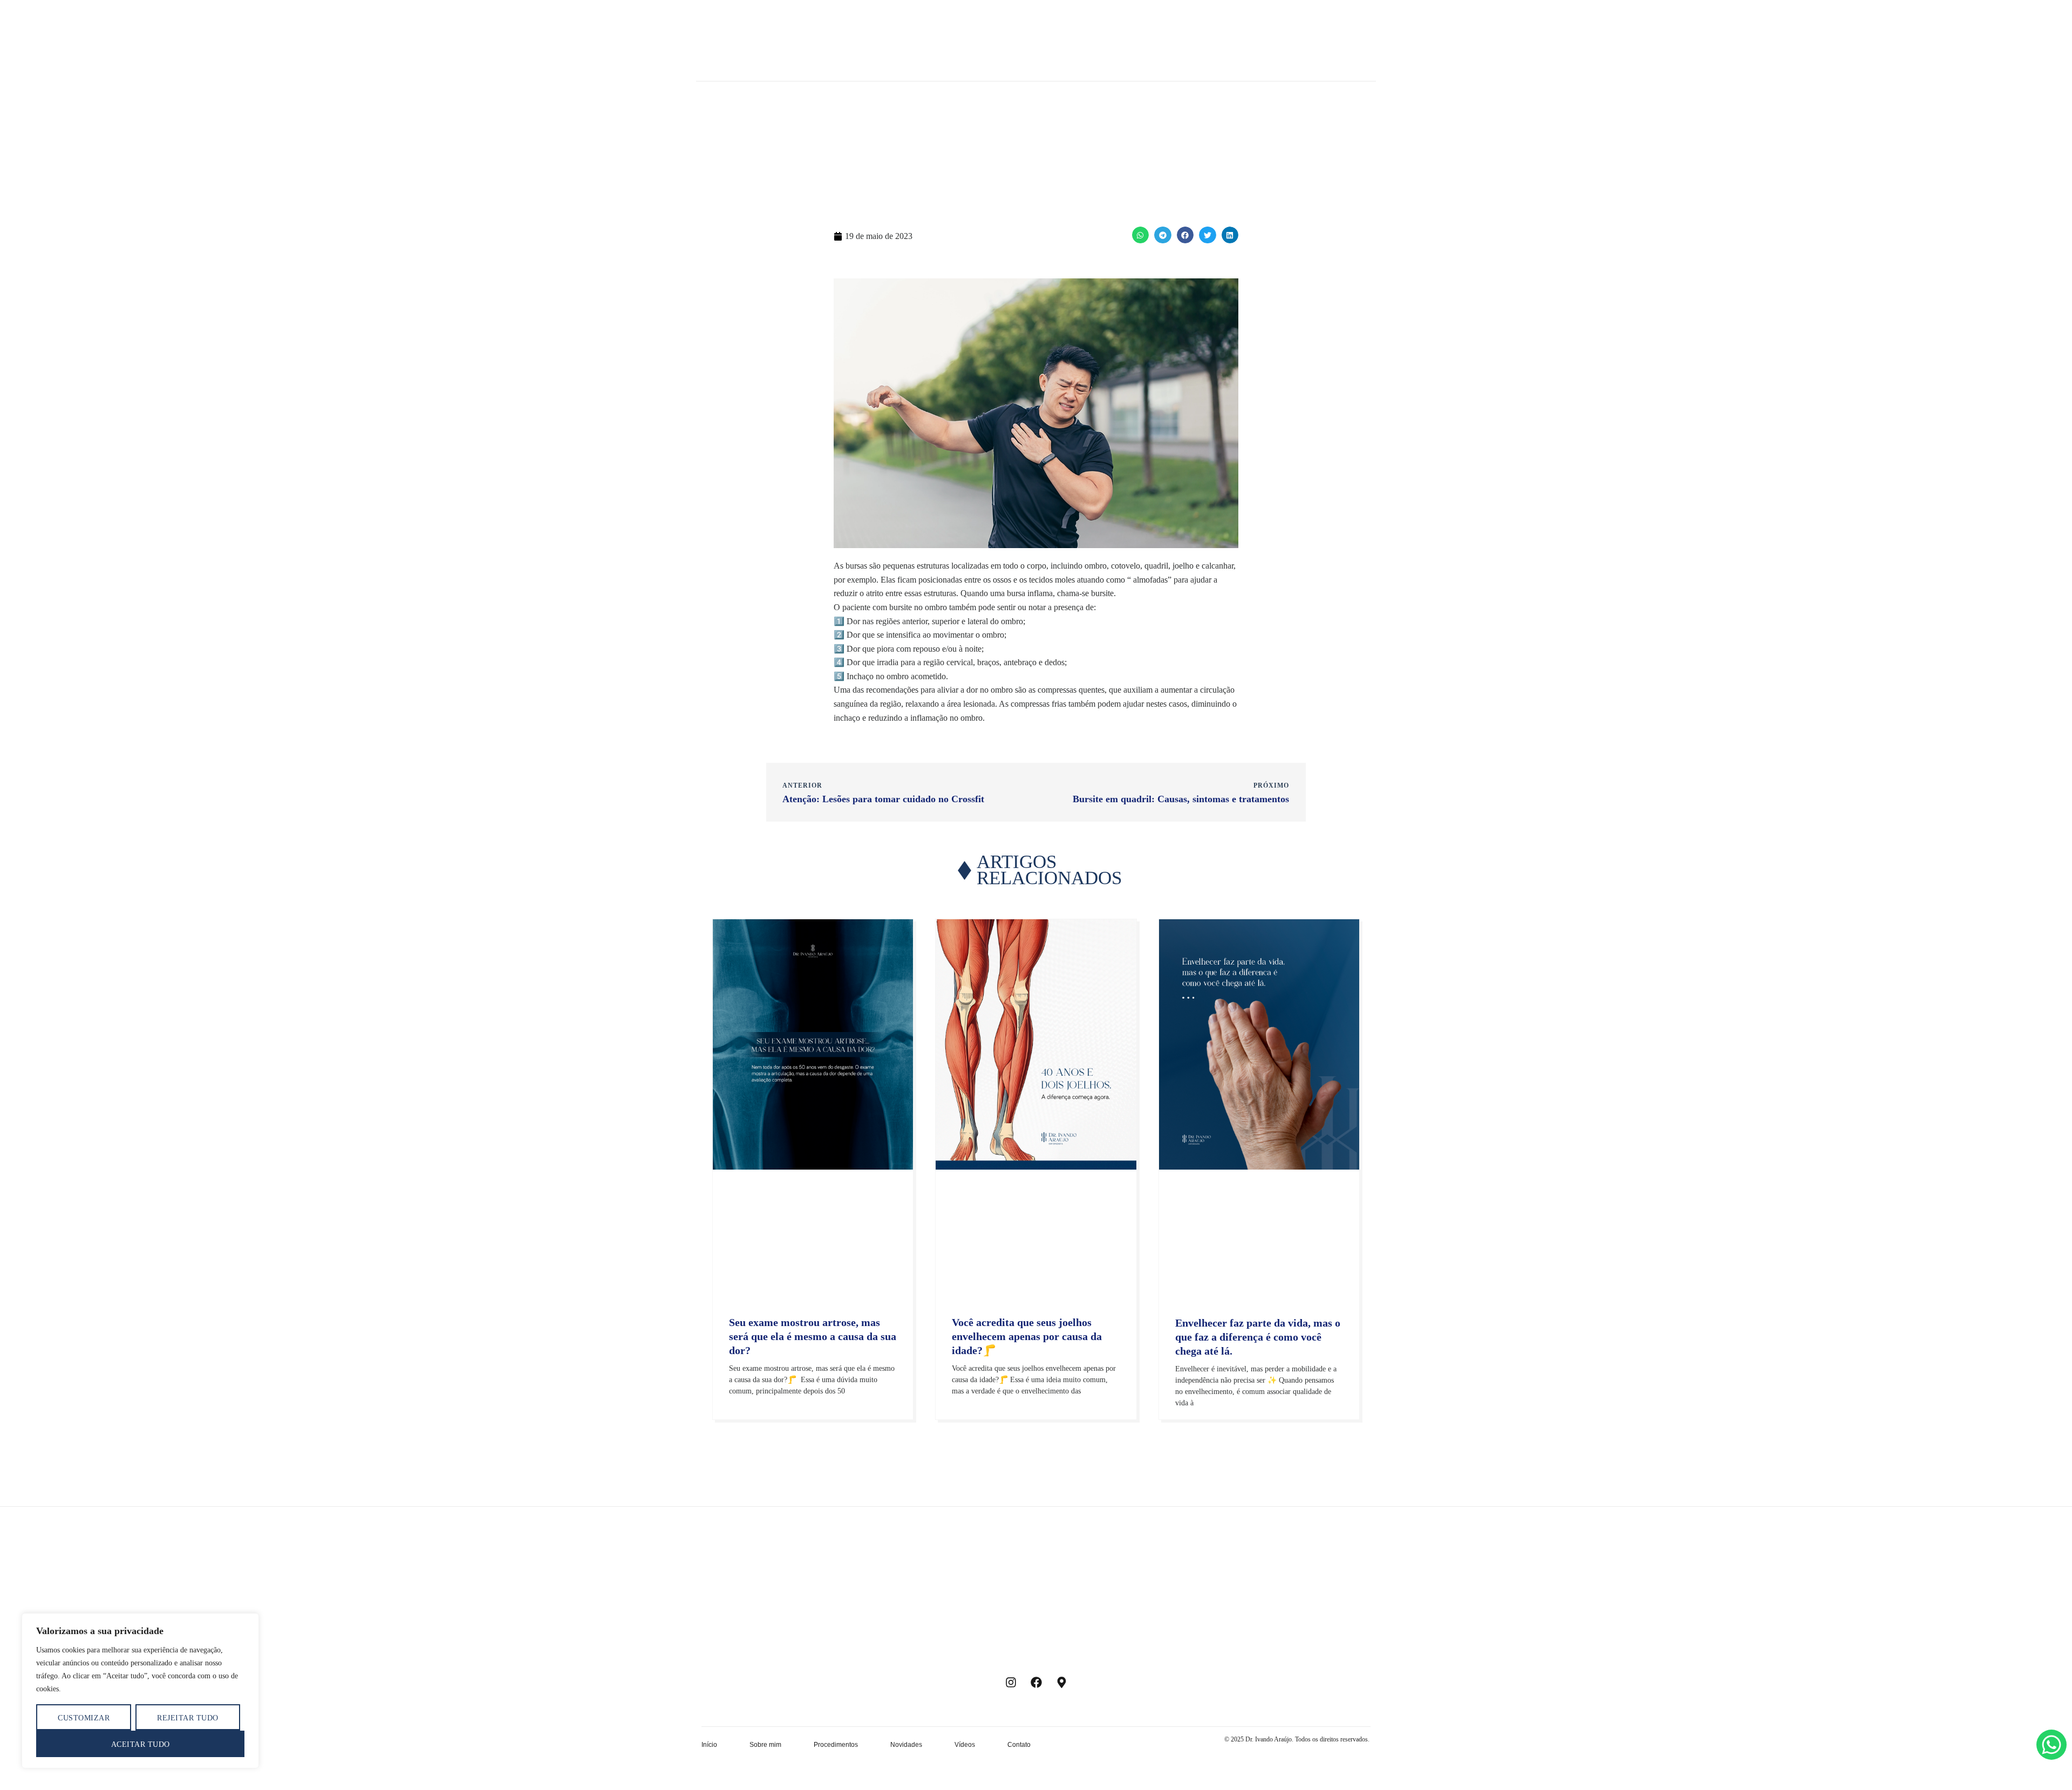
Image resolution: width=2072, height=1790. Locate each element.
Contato (1019, 1745)
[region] (140, 1691)
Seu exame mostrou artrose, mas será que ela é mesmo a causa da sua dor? (813, 1336)
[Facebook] (1036, 1683)
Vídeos (965, 1745)
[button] (1141, 235)
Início (709, 1745)
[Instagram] (1011, 1683)
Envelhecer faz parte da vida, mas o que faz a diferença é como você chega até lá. (1258, 1337)
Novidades (906, 1745)
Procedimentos (836, 1745)
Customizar (84, 1718)
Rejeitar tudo (188, 1718)
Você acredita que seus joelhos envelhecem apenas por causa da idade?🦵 (1027, 1336)
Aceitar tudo (141, 1744)
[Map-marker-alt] (1061, 1683)
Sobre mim (765, 1745)
